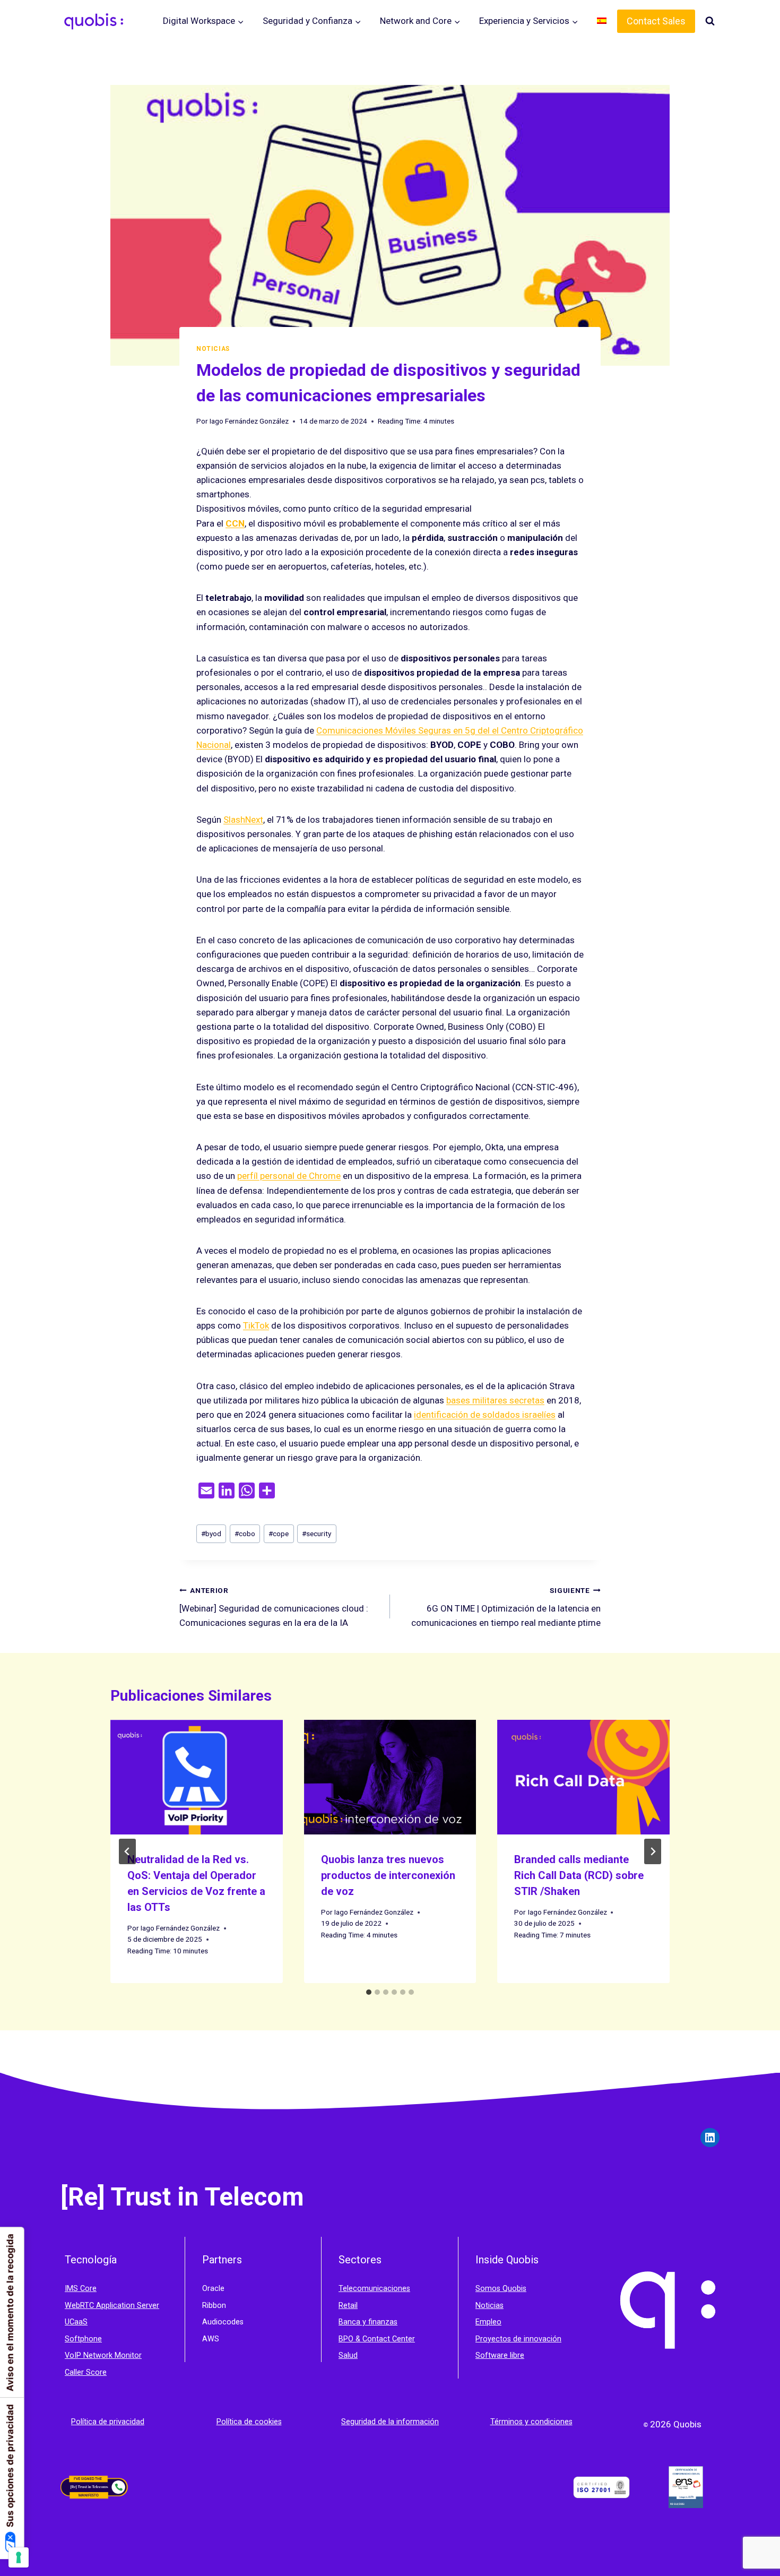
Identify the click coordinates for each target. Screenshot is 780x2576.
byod (211, 1533)
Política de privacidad (108, 2422)
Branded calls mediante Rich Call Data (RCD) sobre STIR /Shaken (579, 1875)
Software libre (500, 2355)
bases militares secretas (495, 1400)
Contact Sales (656, 21)
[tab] (369, 1992)
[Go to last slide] (127, 1851)
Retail (348, 2306)
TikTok (256, 1325)
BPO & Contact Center (377, 2339)
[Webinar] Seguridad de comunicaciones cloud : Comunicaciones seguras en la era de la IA (274, 1607)
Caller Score (86, 2372)
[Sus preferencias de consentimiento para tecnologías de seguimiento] (19, 2557)
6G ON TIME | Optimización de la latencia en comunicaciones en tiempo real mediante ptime (506, 1607)
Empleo (488, 2322)
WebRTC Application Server (112, 2306)
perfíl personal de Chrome (289, 1176)
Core (88, 2289)
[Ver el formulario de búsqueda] (710, 21)
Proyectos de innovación (518, 2339)
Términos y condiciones (531, 2422)
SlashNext (243, 820)
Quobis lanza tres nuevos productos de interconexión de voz (388, 1875)
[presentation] (197, 1777)
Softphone (83, 2339)
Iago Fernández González (249, 421)
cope (279, 1533)
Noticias (213, 349)
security (317, 1533)
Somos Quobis (501, 2289)
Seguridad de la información (390, 2422)
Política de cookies (249, 2422)
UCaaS (76, 2322)
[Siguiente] (653, 1851)
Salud (348, 2355)
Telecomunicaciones (374, 2289)
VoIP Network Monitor (103, 2355)
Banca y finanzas (368, 2322)
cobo (245, 1533)
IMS (72, 2289)
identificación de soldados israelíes (485, 1415)
